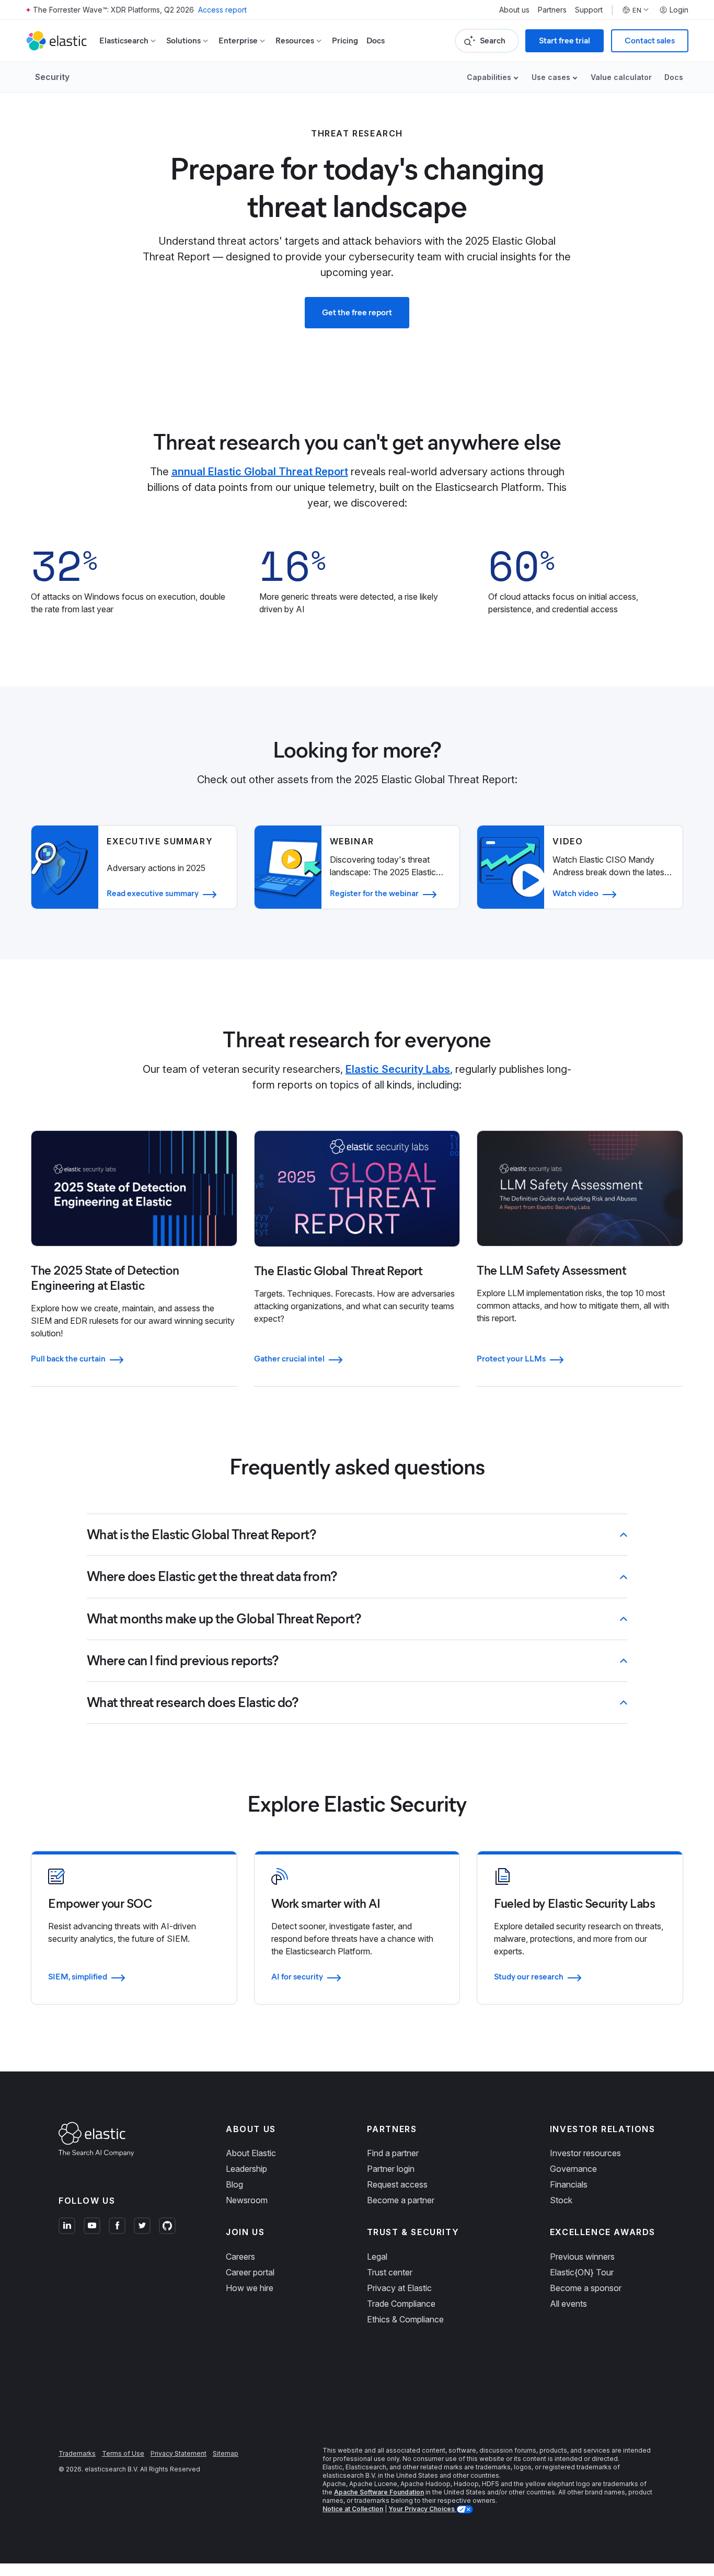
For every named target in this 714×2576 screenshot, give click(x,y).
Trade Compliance (401, 2304)
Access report (222, 10)
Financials (569, 2184)
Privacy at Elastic (399, 2288)
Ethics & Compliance (405, 2319)
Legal (377, 2257)
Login (679, 10)
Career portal (250, 2272)
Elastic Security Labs (398, 1069)
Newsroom (247, 2200)
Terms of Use (123, 2453)
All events (568, 2304)
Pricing (345, 41)
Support (589, 10)
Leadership (246, 2169)
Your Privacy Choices (422, 2509)
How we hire (250, 2288)
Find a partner (393, 2153)
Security (52, 77)
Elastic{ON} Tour (582, 2272)
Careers (240, 2257)
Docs (376, 41)
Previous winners (582, 2257)
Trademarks (77, 2453)
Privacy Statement (179, 2453)
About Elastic (251, 2153)
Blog (234, 2184)
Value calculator (621, 77)
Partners (552, 10)
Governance (573, 2169)
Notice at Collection (353, 2509)
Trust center (390, 2272)
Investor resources (585, 2153)
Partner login (391, 2169)
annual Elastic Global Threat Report (260, 472)
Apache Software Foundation (379, 2492)
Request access (397, 2184)
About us (514, 10)
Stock (561, 2200)
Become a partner (401, 2200)
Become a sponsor (586, 2288)
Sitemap (226, 2453)
